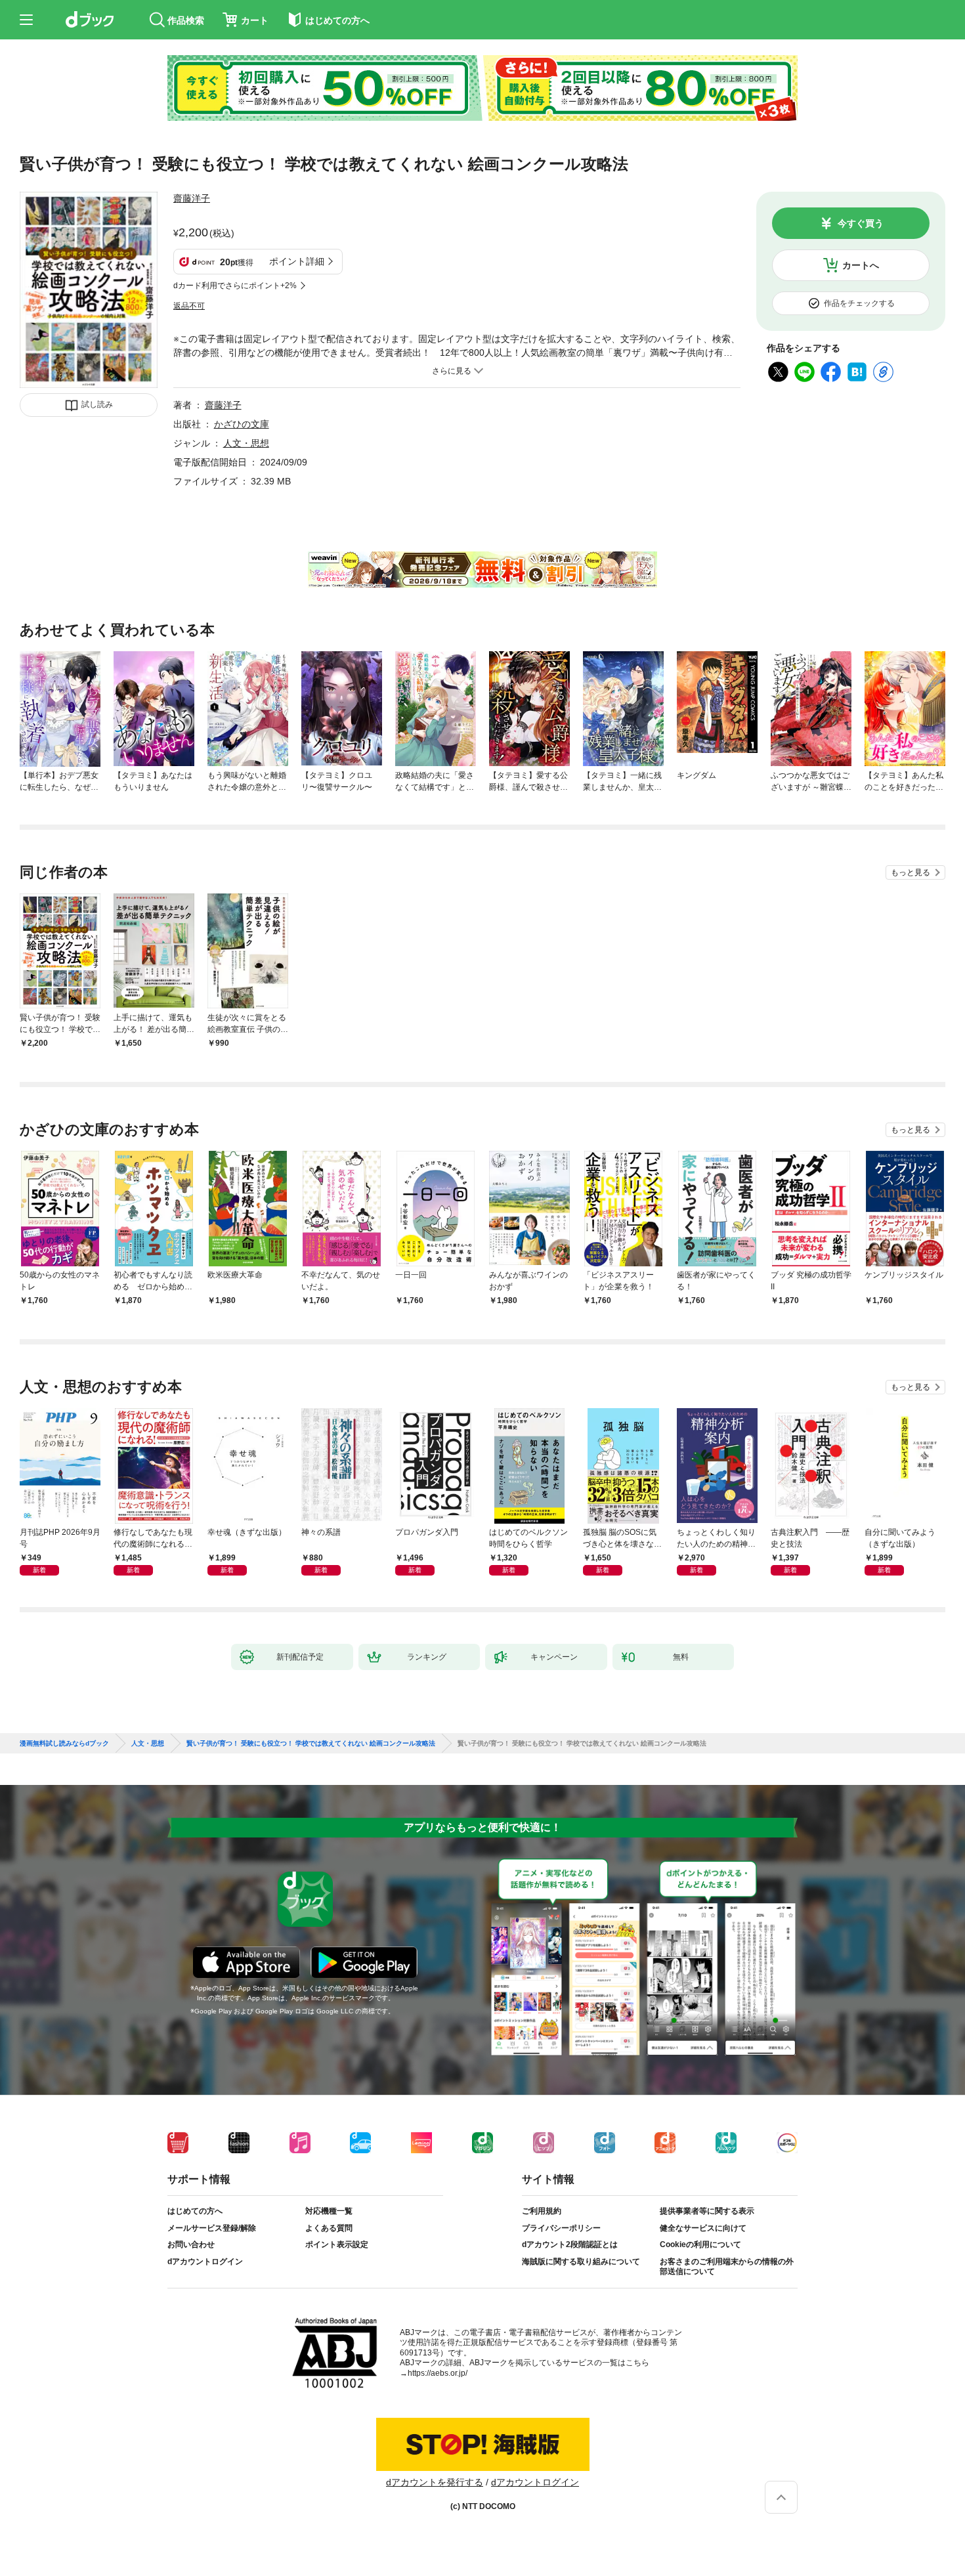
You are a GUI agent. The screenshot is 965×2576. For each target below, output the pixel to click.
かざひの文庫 (242, 424)
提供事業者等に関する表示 (707, 2211)
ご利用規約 (542, 2211)
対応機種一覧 (329, 2211)
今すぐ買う (861, 223)
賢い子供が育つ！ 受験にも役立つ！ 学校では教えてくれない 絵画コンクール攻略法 (311, 1744)
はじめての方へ (195, 2211)
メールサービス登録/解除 (212, 2228)
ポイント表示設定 (337, 2244)
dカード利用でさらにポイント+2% (235, 286)
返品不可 (189, 306)
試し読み (97, 404)
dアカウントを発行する (435, 2482)
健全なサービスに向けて (703, 2228)
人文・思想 (246, 443)
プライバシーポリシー (561, 2228)
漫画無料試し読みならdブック (64, 1744)
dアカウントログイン (205, 2262)
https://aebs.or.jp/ (438, 2373)
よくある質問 (329, 2228)
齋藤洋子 (192, 198)
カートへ (861, 265)
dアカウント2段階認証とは (570, 2244)
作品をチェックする (859, 303)
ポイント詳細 (297, 261)
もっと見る (911, 872)
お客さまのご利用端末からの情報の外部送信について (727, 2267)
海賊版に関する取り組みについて (581, 2262)
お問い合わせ (191, 2244)
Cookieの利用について (700, 2244)
